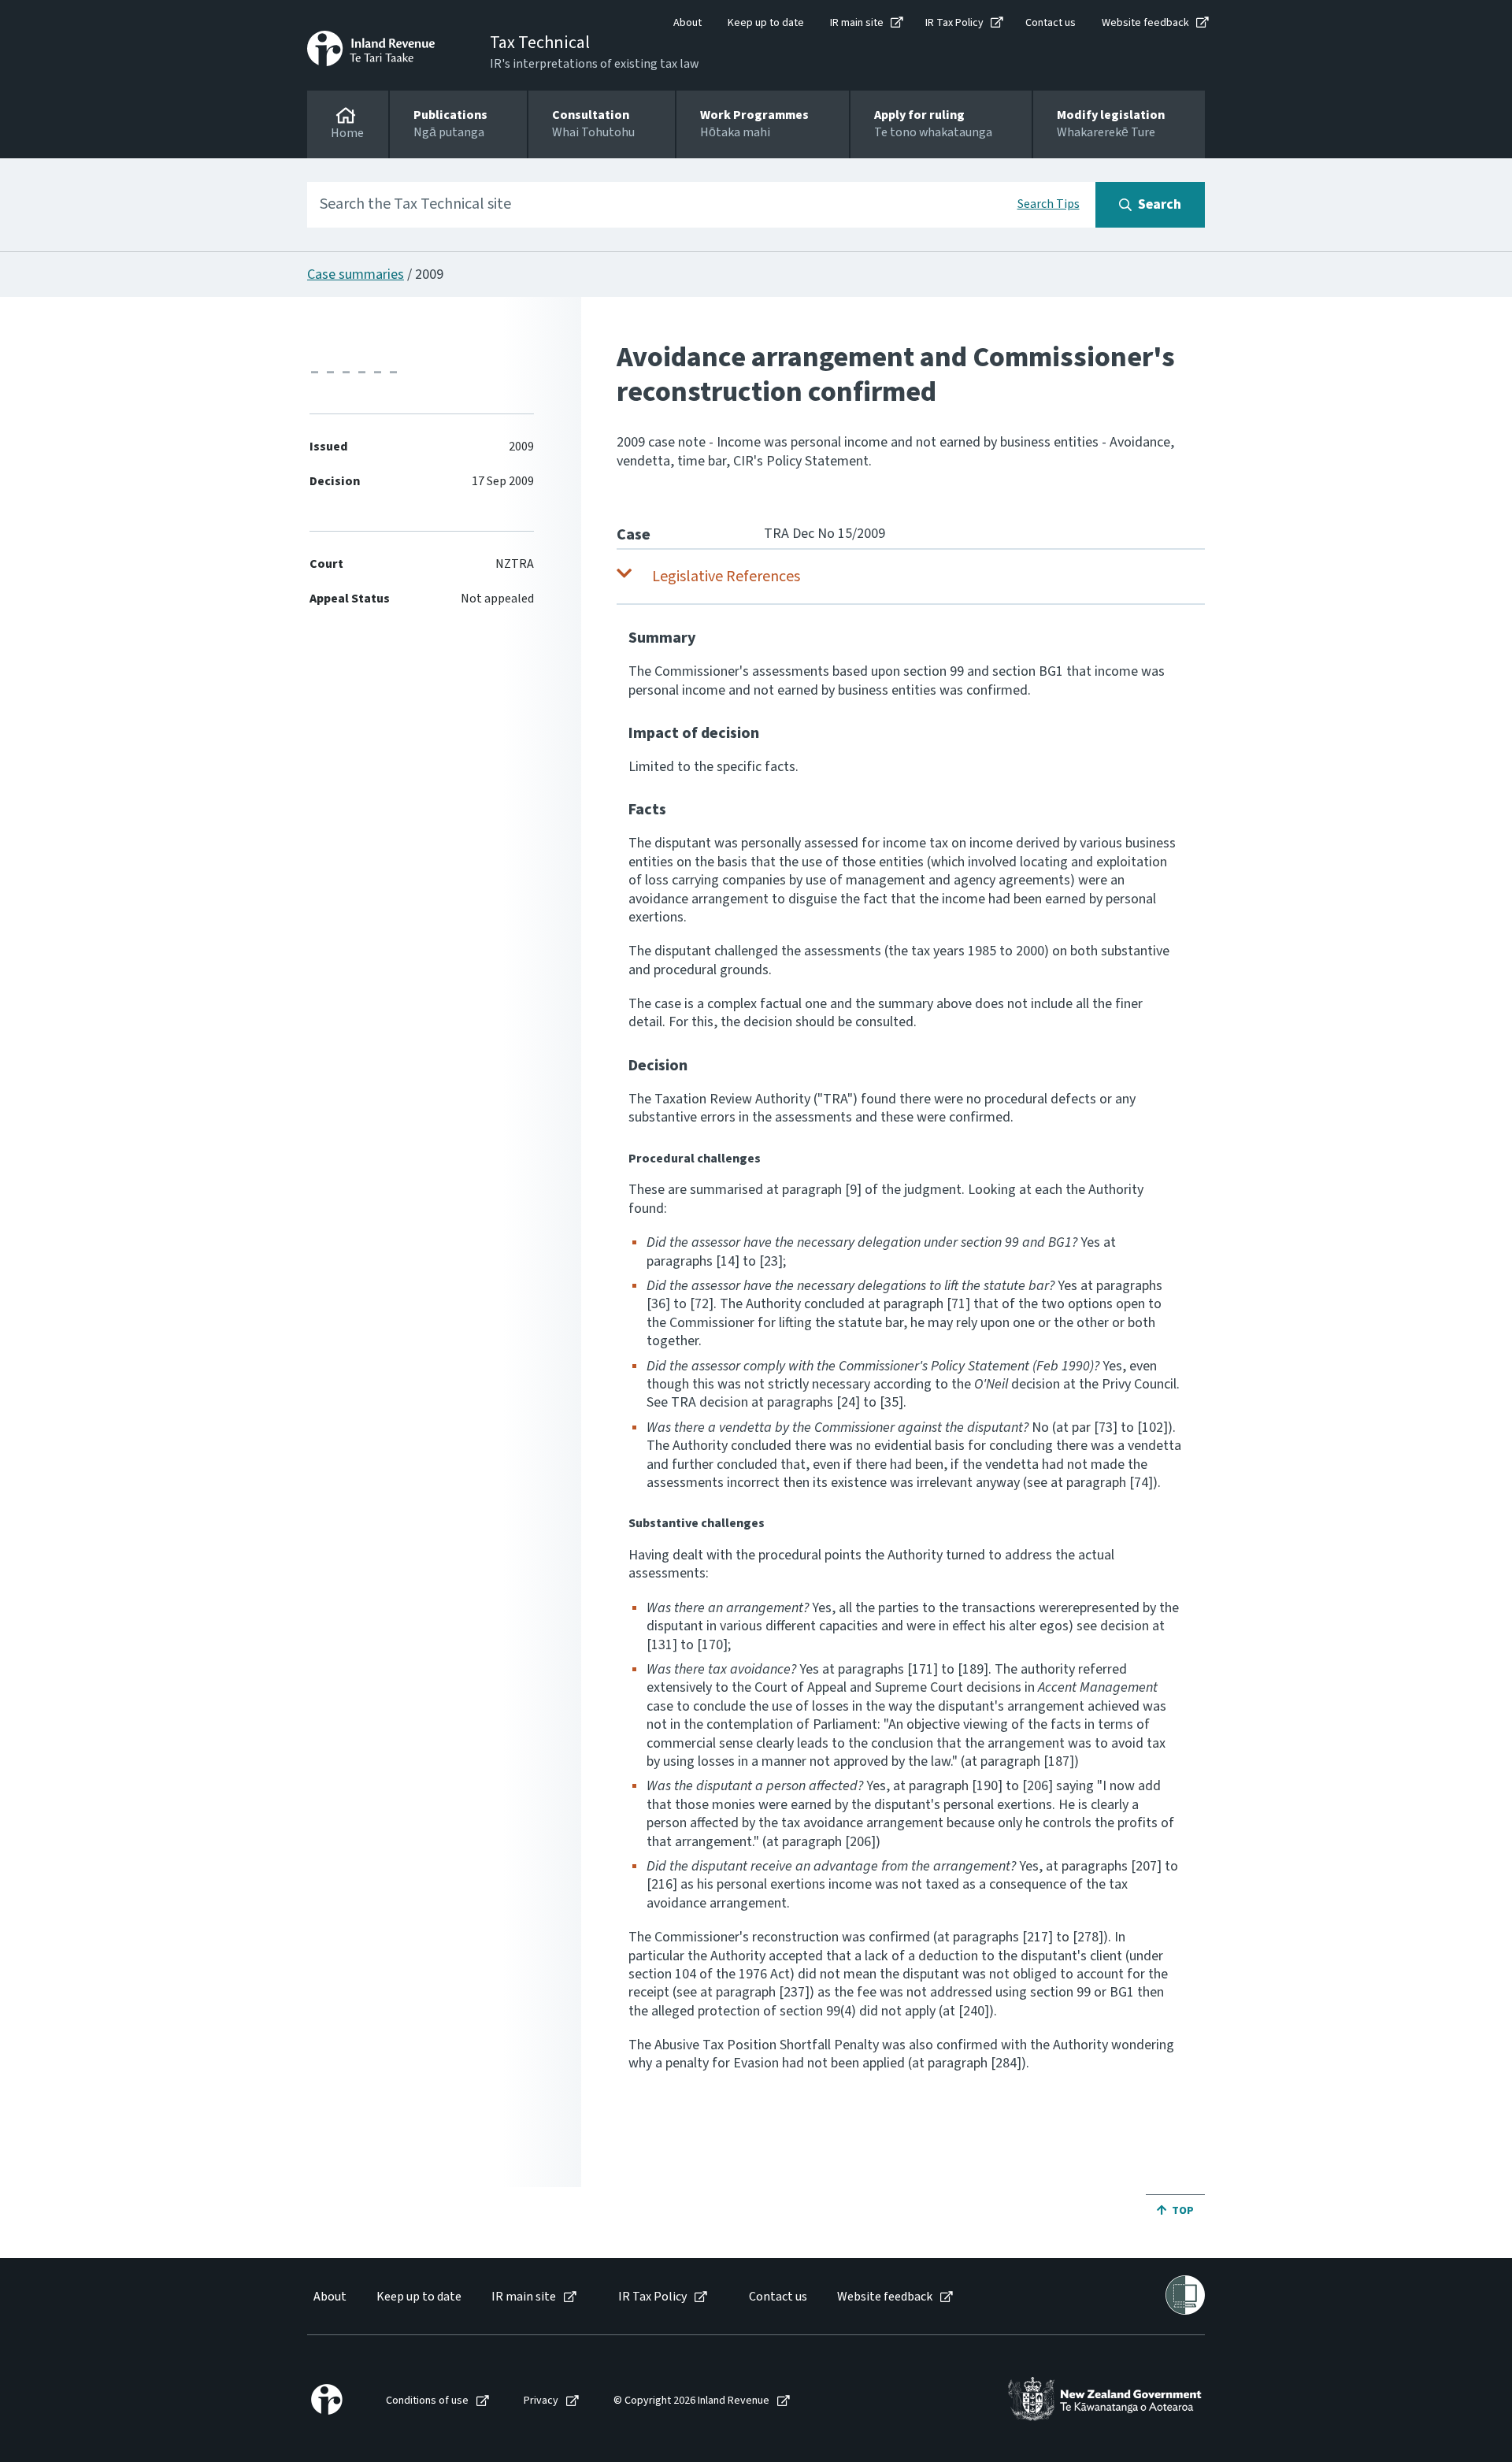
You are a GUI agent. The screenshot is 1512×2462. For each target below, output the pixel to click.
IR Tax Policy (954, 23)
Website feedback (1145, 23)
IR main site (857, 23)
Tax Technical (540, 43)
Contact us (1051, 23)
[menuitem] (329, 2297)
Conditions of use (427, 2401)
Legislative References (726, 577)
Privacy (541, 2401)
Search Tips (1049, 204)
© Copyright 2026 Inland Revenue (691, 2401)
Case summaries (356, 274)
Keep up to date (766, 23)
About (687, 23)
